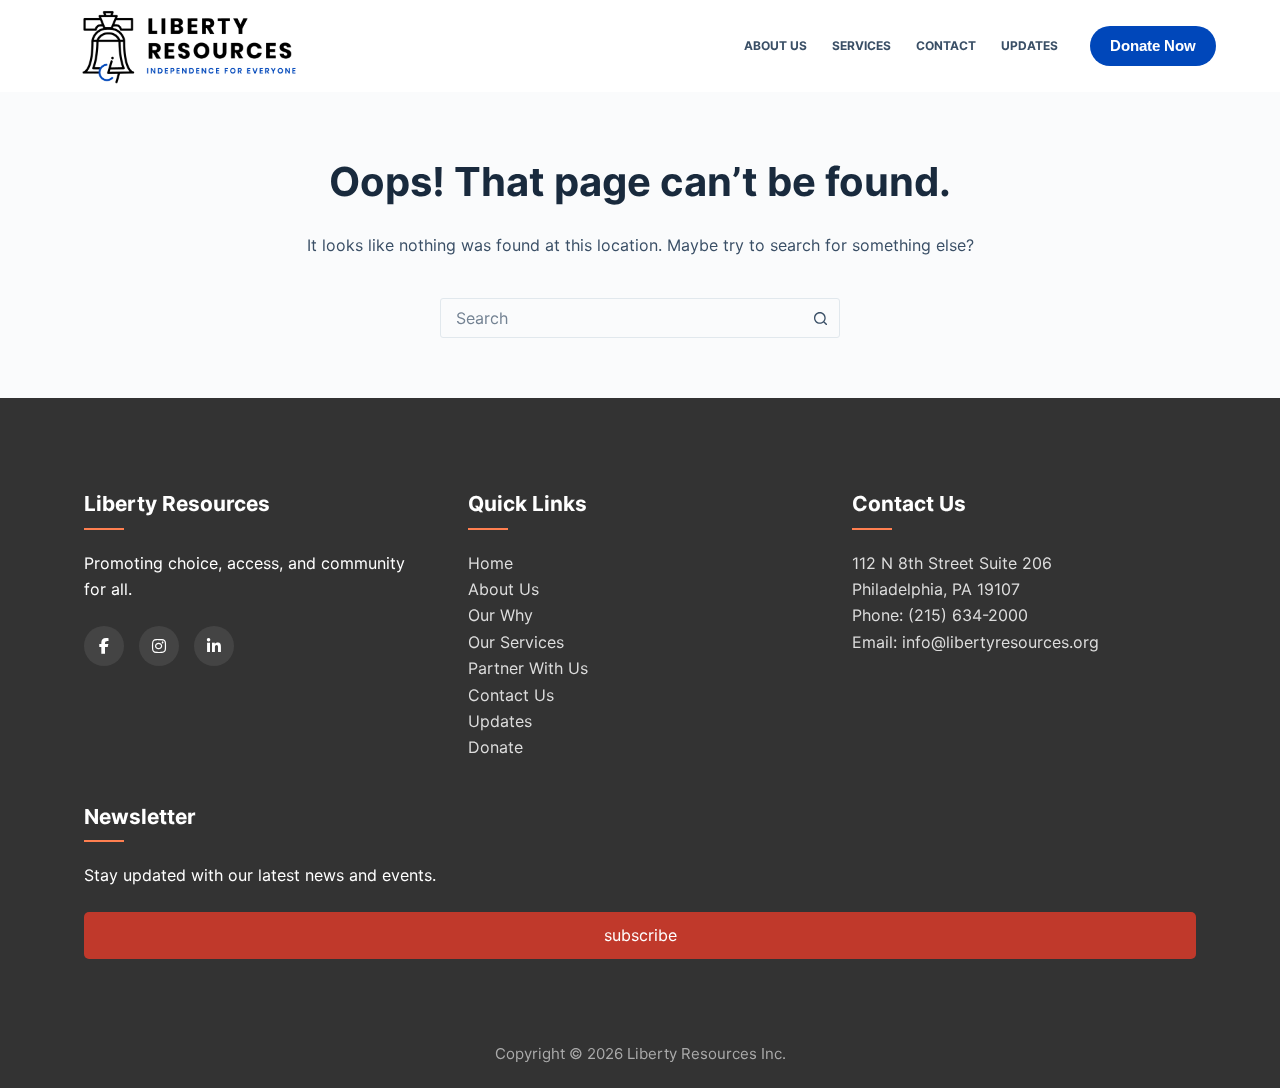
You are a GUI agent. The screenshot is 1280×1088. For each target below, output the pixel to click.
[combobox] (621, 318)
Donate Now (1153, 45)
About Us (775, 45)
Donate (495, 747)
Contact (946, 45)
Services (861, 45)
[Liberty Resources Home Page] (189, 46)
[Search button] (820, 318)
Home (490, 563)
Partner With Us (528, 668)
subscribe (640, 935)
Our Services (516, 642)
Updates (1029, 45)
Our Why (500, 615)
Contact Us (511, 695)
